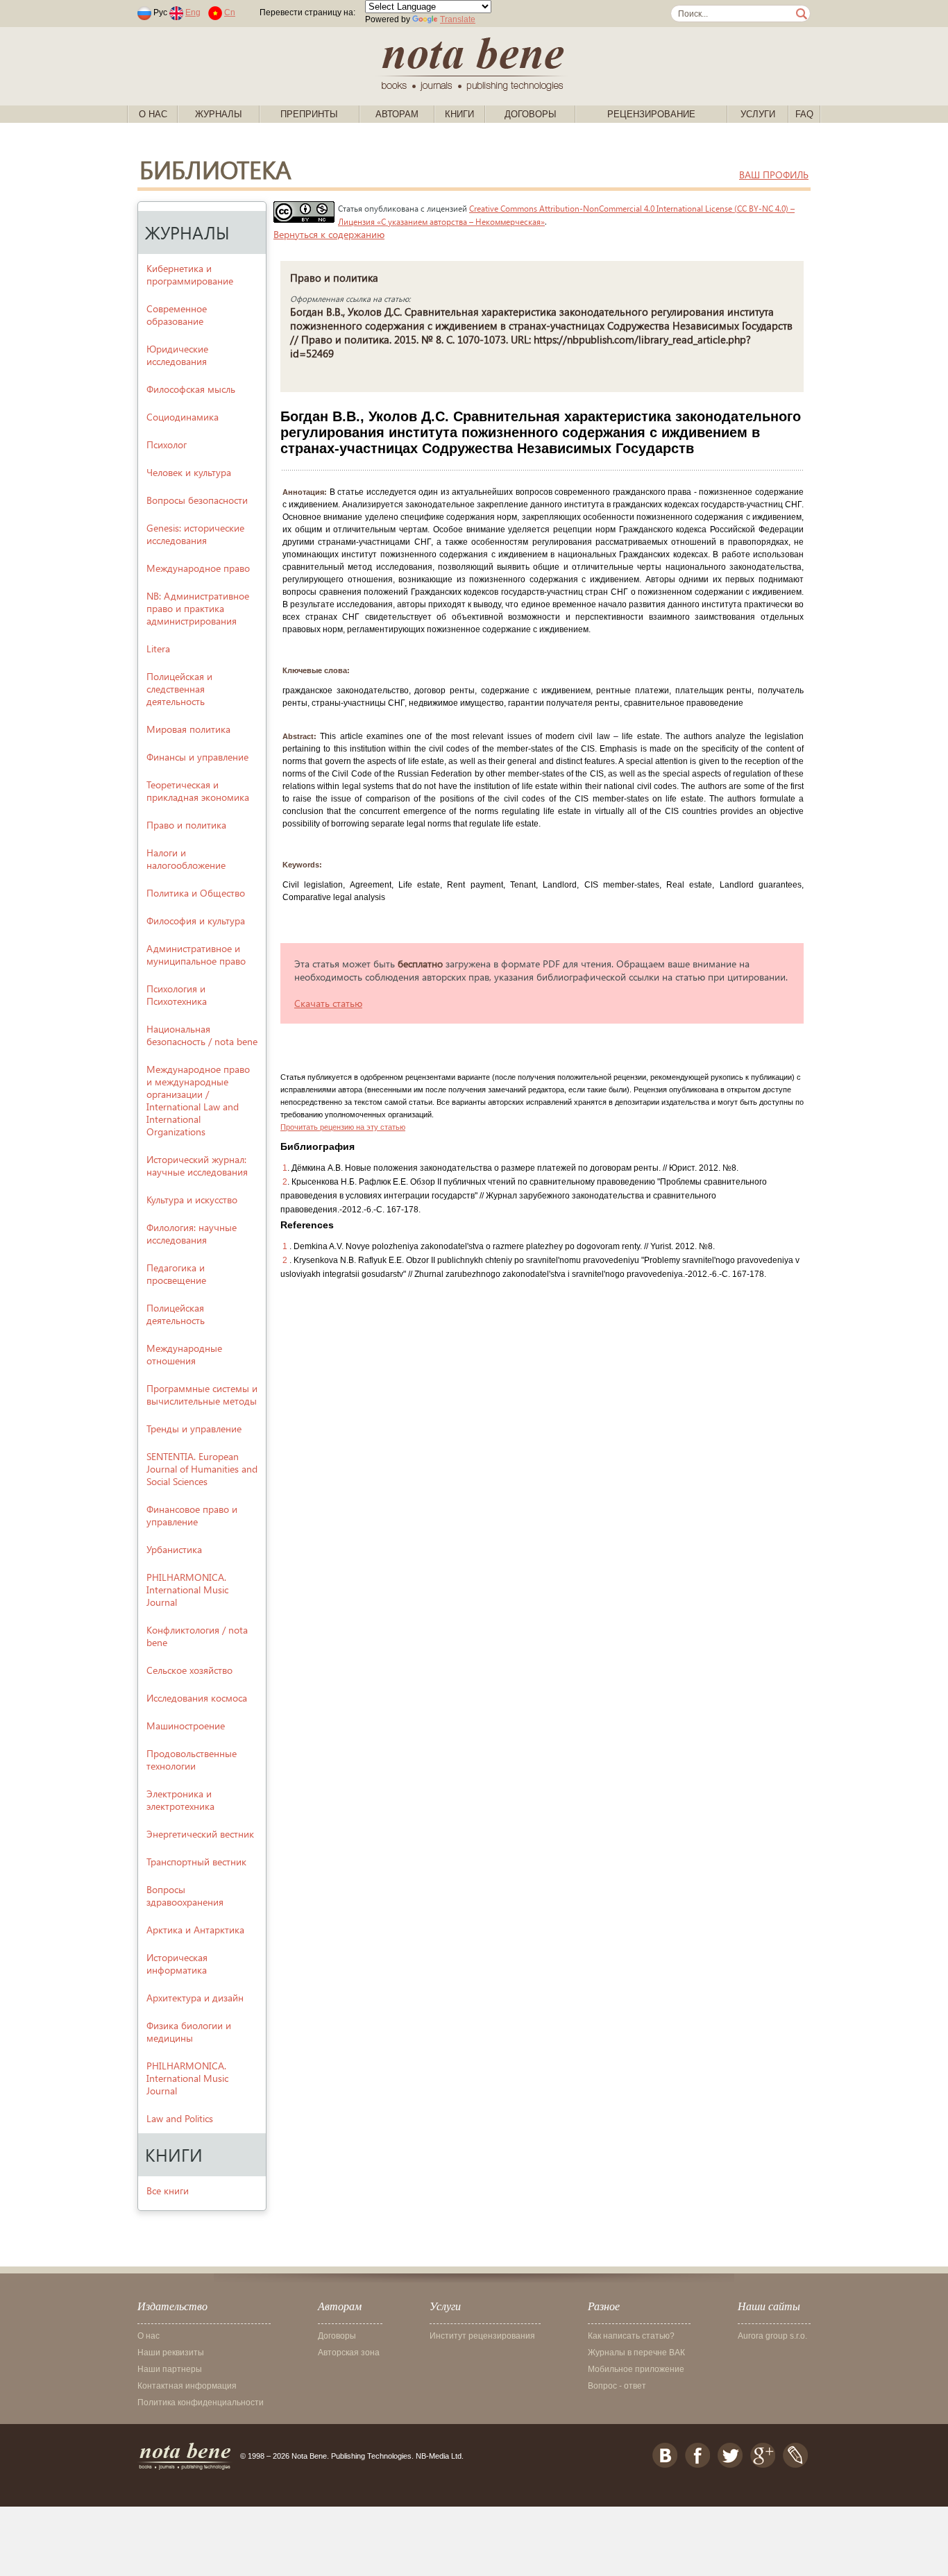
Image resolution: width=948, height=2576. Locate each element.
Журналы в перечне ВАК (636, 2353)
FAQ (804, 114)
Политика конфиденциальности (201, 2403)
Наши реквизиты (171, 2353)
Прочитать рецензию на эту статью (343, 1127)
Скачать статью (328, 1003)
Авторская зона (349, 2353)
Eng (193, 12)
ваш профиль (774, 175)
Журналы (219, 114)
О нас (153, 114)
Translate (458, 19)
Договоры (531, 114)
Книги (459, 114)
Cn (230, 12)
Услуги (758, 114)
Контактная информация (187, 2386)
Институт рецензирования (482, 2336)
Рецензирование (651, 114)
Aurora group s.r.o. (772, 2336)
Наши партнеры (170, 2369)
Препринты (309, 114)
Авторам (397, 114)
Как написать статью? (631, 2336)
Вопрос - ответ (617, 2386)
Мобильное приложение (636, 2369)
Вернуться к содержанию (329, 234)
